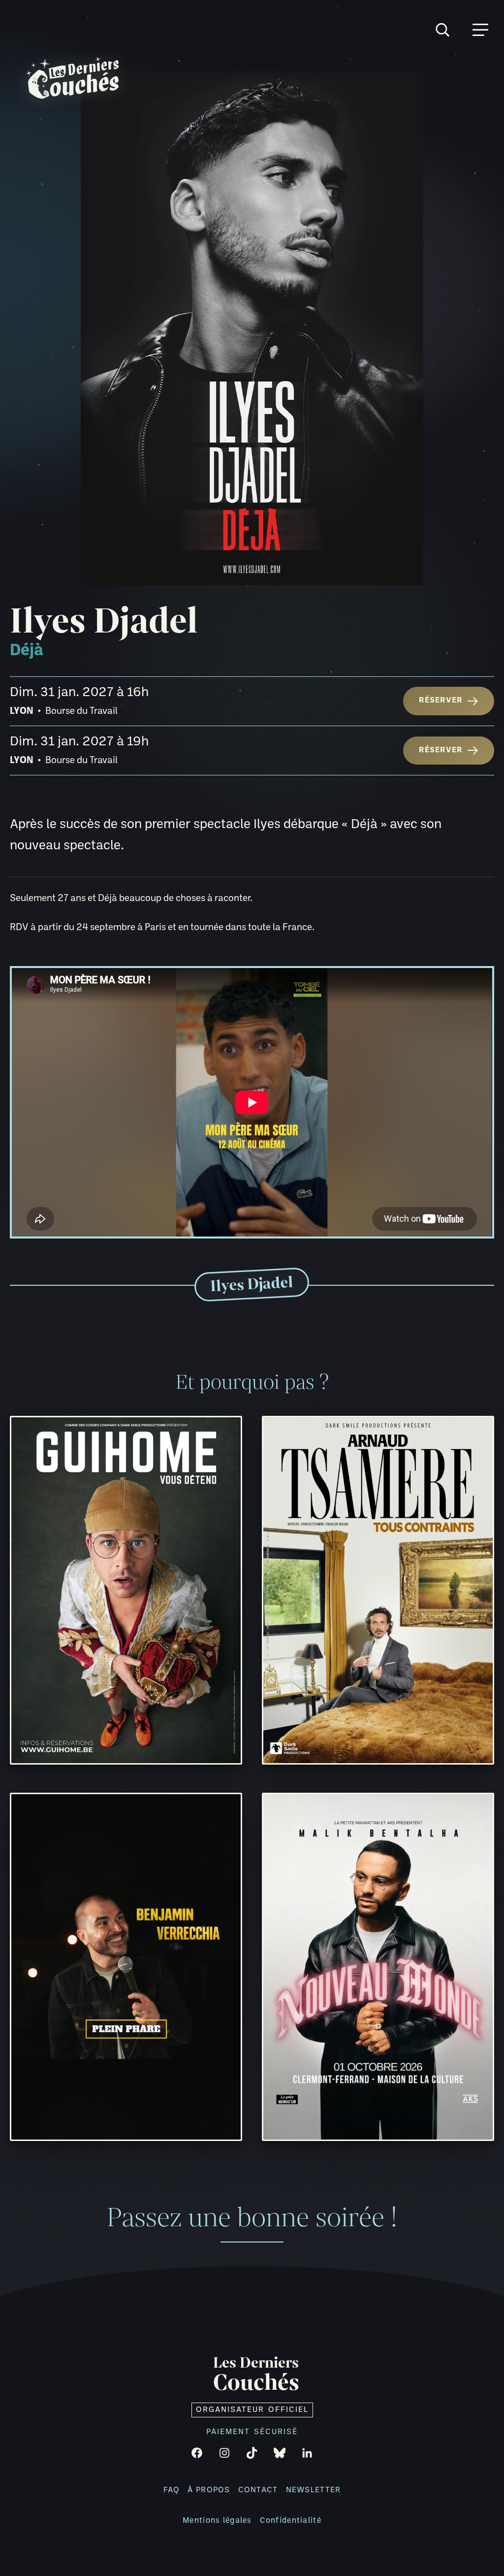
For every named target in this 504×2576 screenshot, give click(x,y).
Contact (258, 2490)
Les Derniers (256, 2375)
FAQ (172, 2490)
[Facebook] (197, 2453)
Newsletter (314, 2490)
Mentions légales (217, 2521)
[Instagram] (224, 2453)
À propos (209, 2490)
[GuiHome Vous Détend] (126, 1590)
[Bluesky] (280, 2453)
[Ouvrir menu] (480, 30)
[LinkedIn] (307, 2453)
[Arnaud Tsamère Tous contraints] (378, 1590)
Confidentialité (291, 2521)
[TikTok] (252, 2453)
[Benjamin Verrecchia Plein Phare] (126, 1967)
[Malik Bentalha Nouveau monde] (378, 1967)
